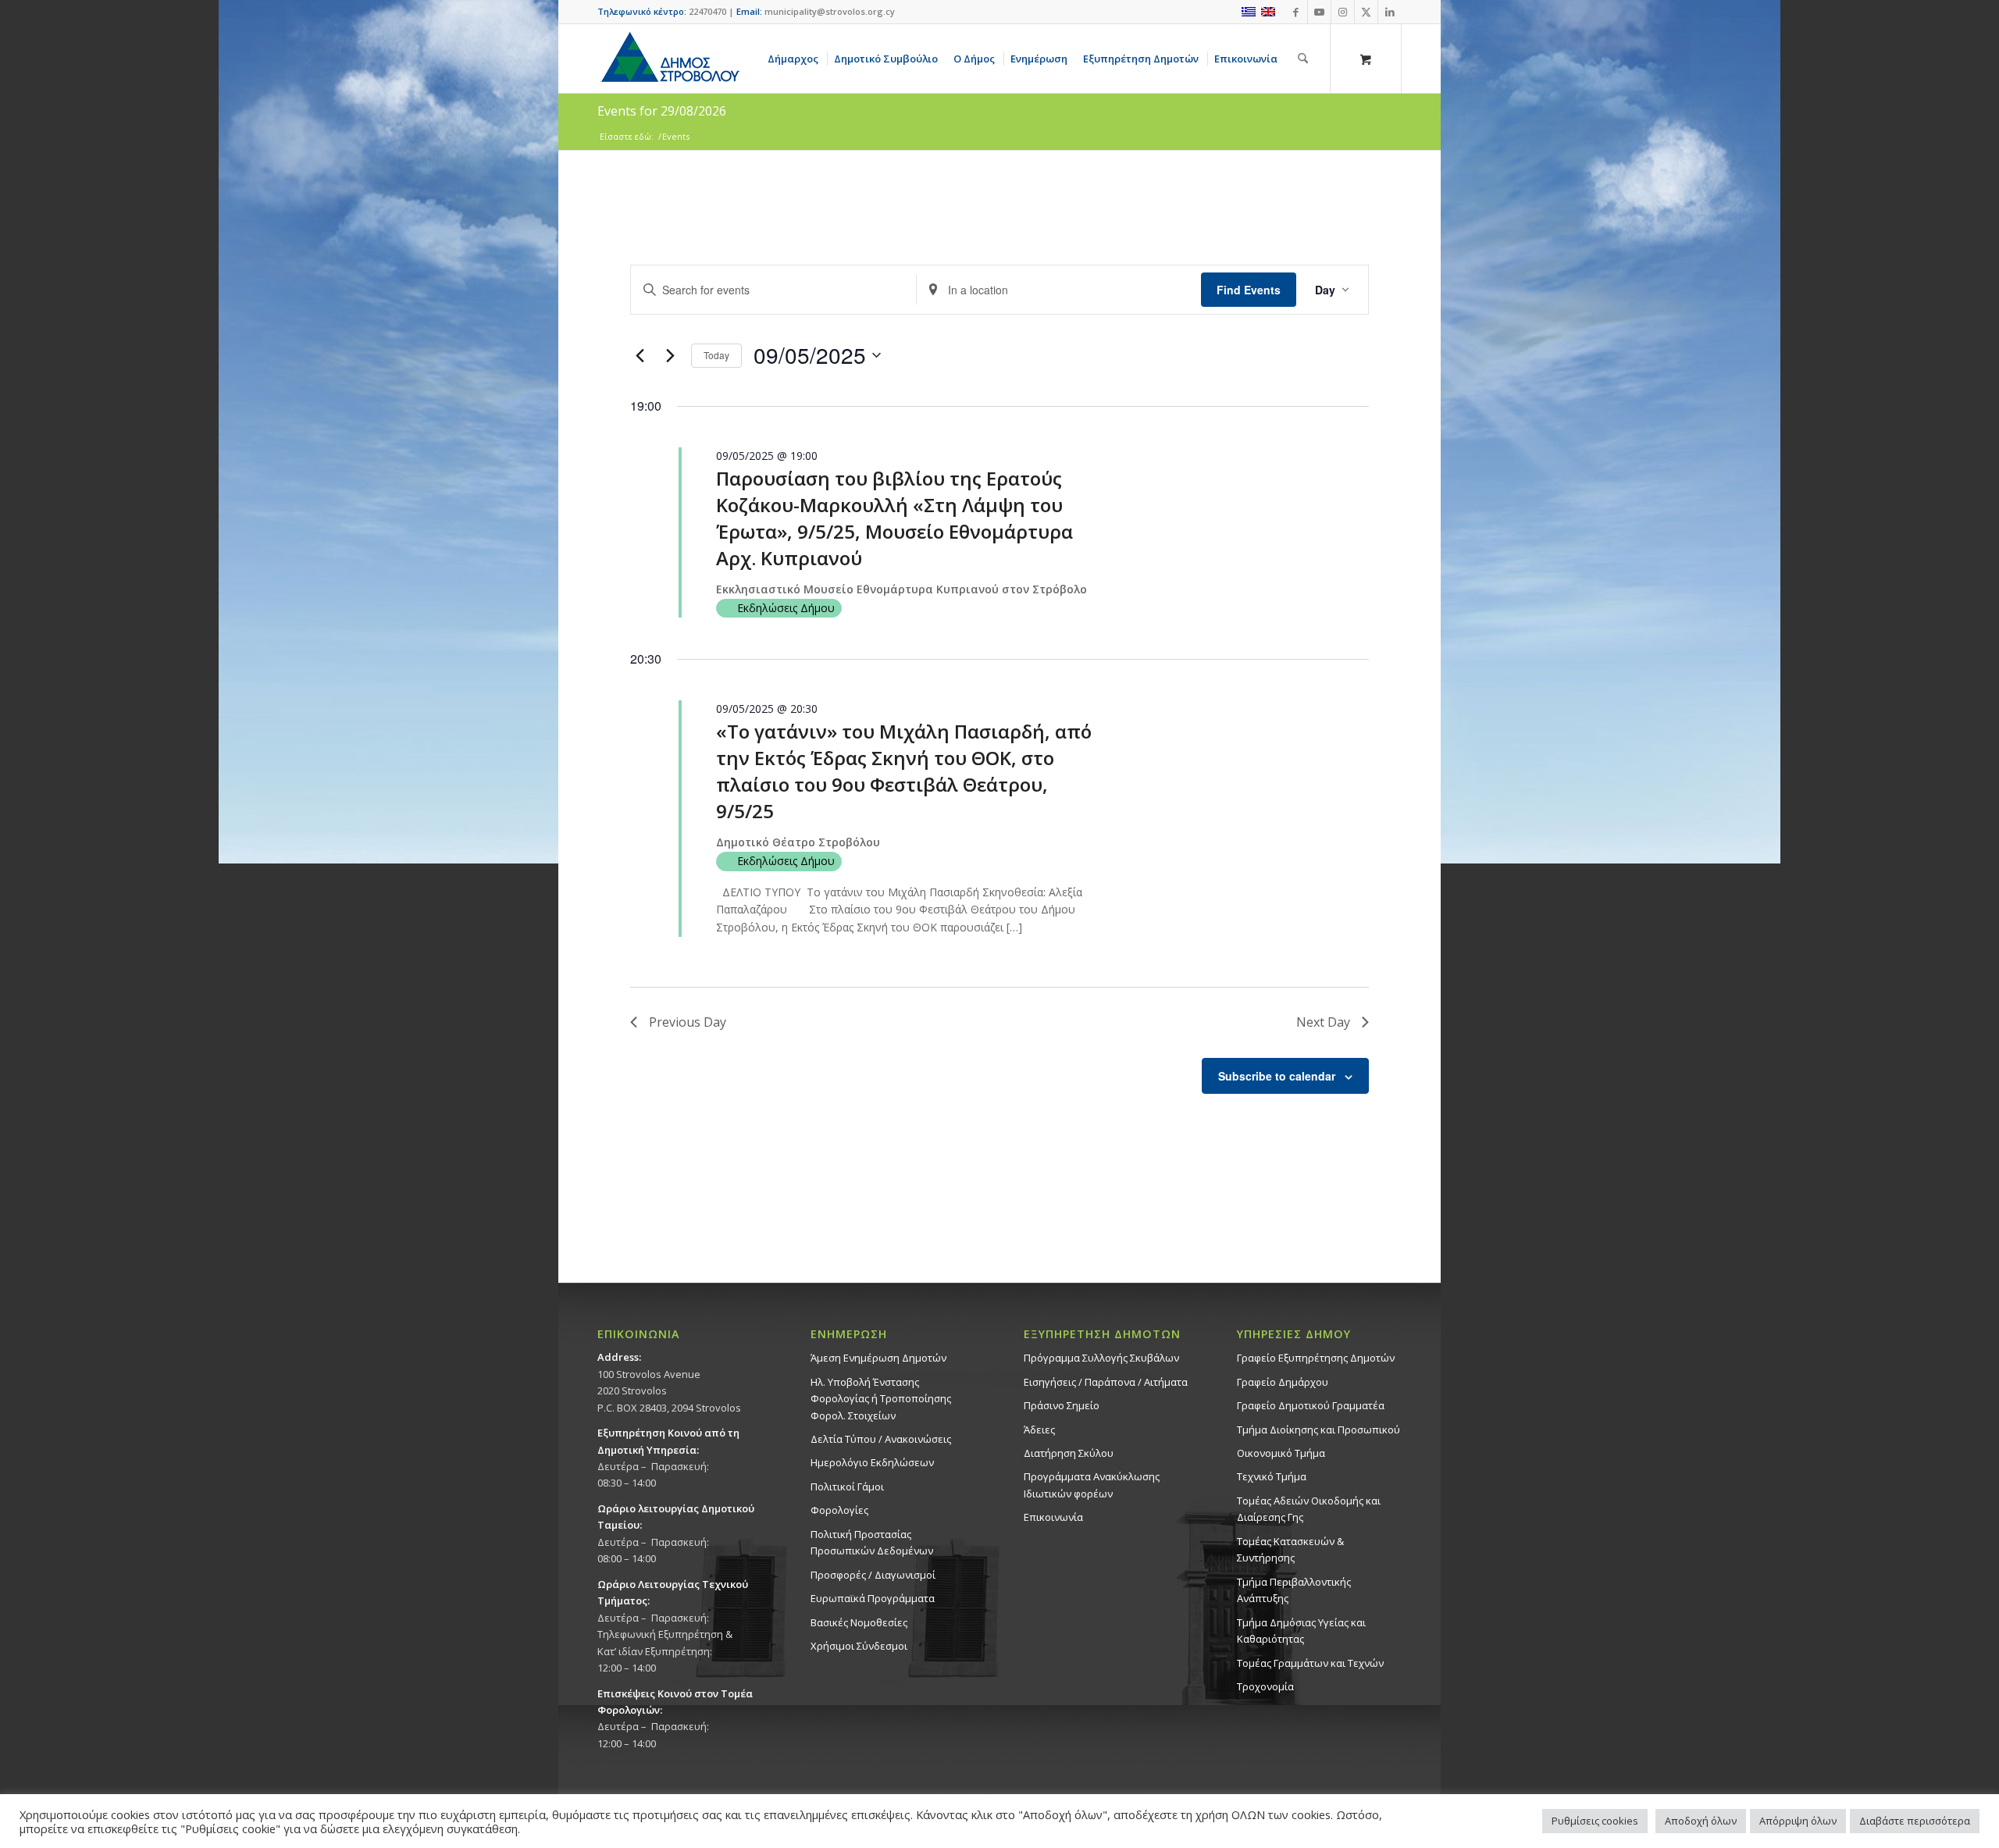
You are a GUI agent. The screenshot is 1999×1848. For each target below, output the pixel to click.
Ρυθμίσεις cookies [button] (1595, 1821)
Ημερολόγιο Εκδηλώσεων (872, 1462)
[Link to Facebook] (1296, 12)
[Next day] (670, 355)
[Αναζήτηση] (1303, 59)
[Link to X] (1366, 12)
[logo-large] (669, 59)
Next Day (1323, 1022)
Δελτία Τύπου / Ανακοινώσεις (881, 1439)
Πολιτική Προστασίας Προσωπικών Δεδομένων (872, 1542)
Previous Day (688, 1022)
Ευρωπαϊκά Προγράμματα (873, 1598)
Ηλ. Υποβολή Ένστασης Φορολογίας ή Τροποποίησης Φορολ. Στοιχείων (881, 1399)
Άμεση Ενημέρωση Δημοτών (878, 1358)
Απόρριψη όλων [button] (1798, 1821)
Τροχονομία (1265, 1686)
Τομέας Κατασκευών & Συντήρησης (1290, 1549)
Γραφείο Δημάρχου (1283, 1382)
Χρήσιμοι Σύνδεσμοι (859, 1646)
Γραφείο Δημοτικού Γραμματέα (1311, 1405)
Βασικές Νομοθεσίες (859, 1622)
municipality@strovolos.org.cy (830, 11)
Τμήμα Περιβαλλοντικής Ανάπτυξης (1294, 1590)
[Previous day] (640, 355)
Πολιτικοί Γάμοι (847, 1487)
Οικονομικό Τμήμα (1281, 1453)
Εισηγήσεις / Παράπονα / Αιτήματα (1106, 1382)
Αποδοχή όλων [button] (1701, 1821)
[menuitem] (796, 59)
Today (716, 355)
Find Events (1249, 290)
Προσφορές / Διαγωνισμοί (873, 1575)
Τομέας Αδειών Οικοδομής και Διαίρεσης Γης (1309, 1509)
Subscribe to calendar (1277, 1076)
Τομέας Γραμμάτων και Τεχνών (1310, 1663)
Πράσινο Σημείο (1062, 1405)
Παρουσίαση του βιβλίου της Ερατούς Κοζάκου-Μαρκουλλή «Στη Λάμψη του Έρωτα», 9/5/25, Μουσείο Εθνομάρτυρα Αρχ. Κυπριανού (894, 518)
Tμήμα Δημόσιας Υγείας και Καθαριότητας (1301, 1631)
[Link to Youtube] (1319, 12)
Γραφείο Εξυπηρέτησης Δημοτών (1316, 1358)
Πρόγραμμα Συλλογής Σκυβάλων (1101, 1358)
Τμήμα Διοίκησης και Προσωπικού (1318, 1430)
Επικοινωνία (1053, 1517)
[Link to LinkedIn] (1390, 12)
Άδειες (1039, 1430)
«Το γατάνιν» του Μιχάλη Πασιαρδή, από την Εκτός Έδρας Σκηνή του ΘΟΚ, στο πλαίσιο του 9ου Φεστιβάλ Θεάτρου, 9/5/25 (904, 771)
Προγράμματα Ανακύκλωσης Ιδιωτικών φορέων (1092, 1485)
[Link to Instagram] (1343, 12)
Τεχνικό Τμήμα (1272, 1476)
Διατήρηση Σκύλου (1069, 1453)
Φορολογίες (839, 1510)
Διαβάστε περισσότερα (1915, 1821)
